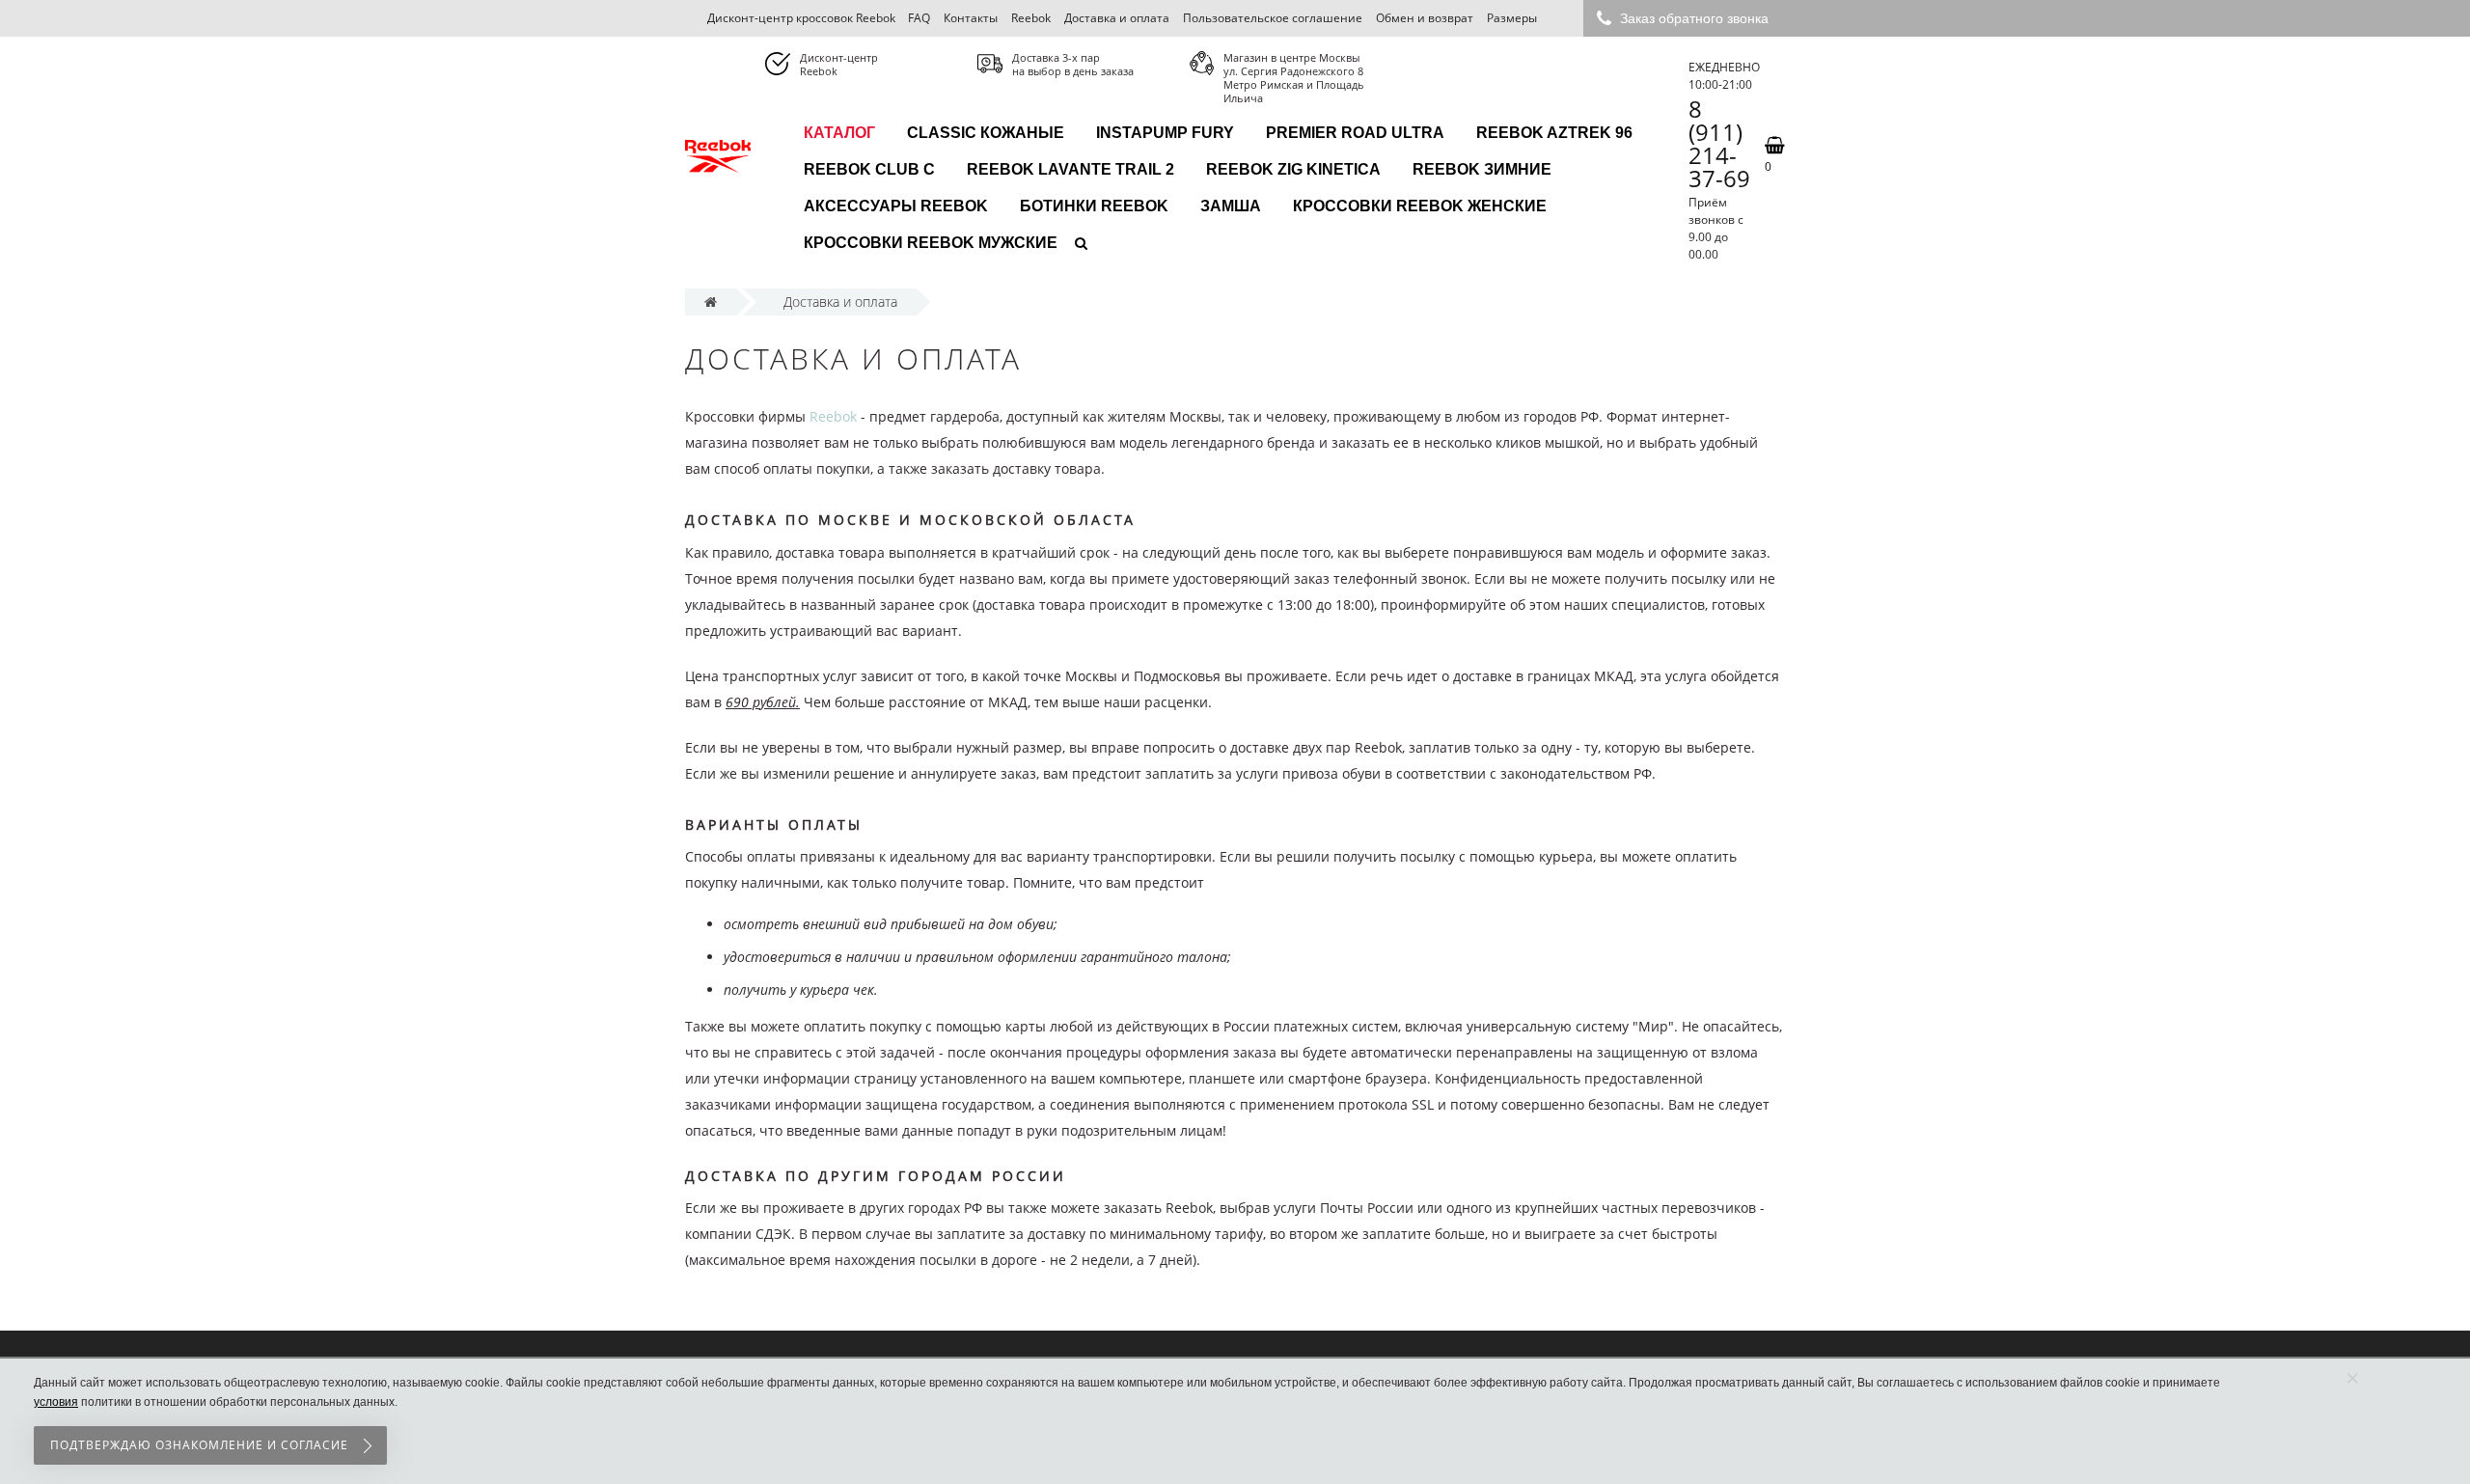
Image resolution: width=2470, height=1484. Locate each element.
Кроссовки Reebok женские (1420, 206)
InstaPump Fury (1165, 133)
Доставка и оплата (1117, 18)
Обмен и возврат (1425, 18)
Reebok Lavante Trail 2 (1070, 169)
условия (56, 1402)
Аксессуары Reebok (896, 206)
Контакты (971, 18)
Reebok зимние (1482, 169)
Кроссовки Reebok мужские (931, 243)
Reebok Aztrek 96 (1554, 133)
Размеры (1512, 18)
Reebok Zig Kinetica (1293, 169)
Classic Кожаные (986, 133)
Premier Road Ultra (1355, 133)
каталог (839, 133)
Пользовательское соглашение (1273, 18)
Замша (1231, 206)
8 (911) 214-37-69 (1719, 144)
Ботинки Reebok (1094, 206)
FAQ (919, 18)
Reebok (1031, 18)
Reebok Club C (869, 169)
